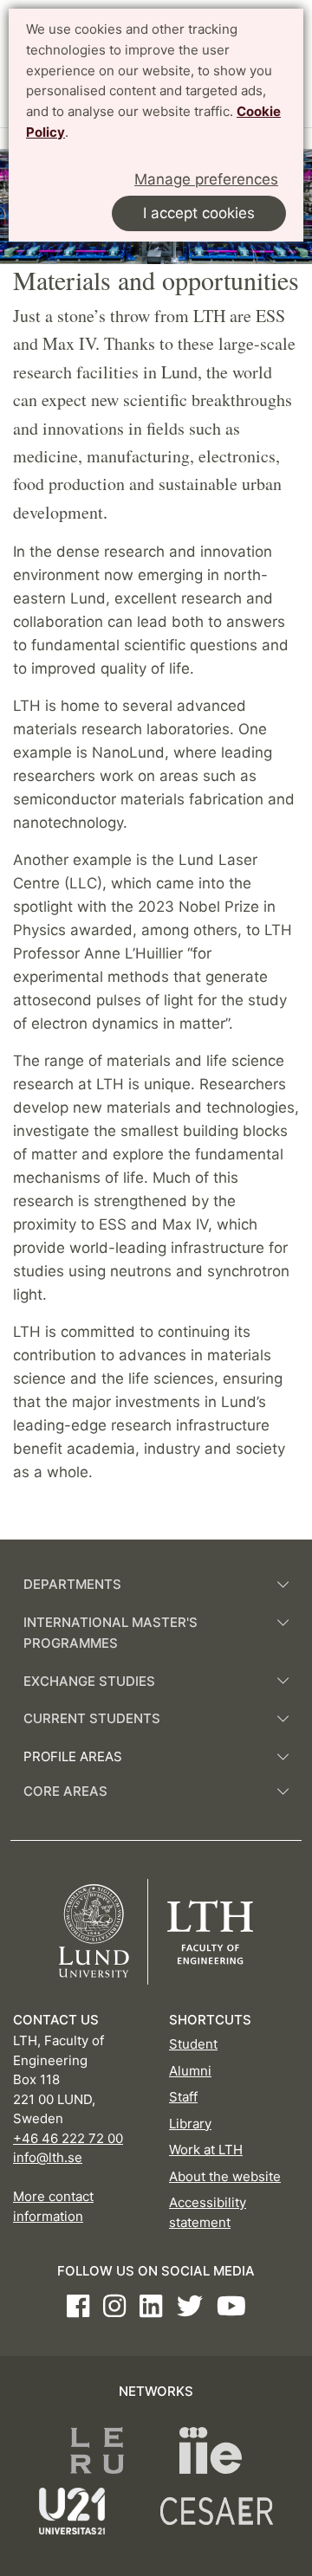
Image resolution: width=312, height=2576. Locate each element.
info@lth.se (48, 2157)
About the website (225, 2176)
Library (190, 2124)
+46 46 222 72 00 (68, 2138)
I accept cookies (199, 213)
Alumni (190, 2071)
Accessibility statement (208, 2212)
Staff (183, 2097)
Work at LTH (206, 2150)
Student (193, 2044)
